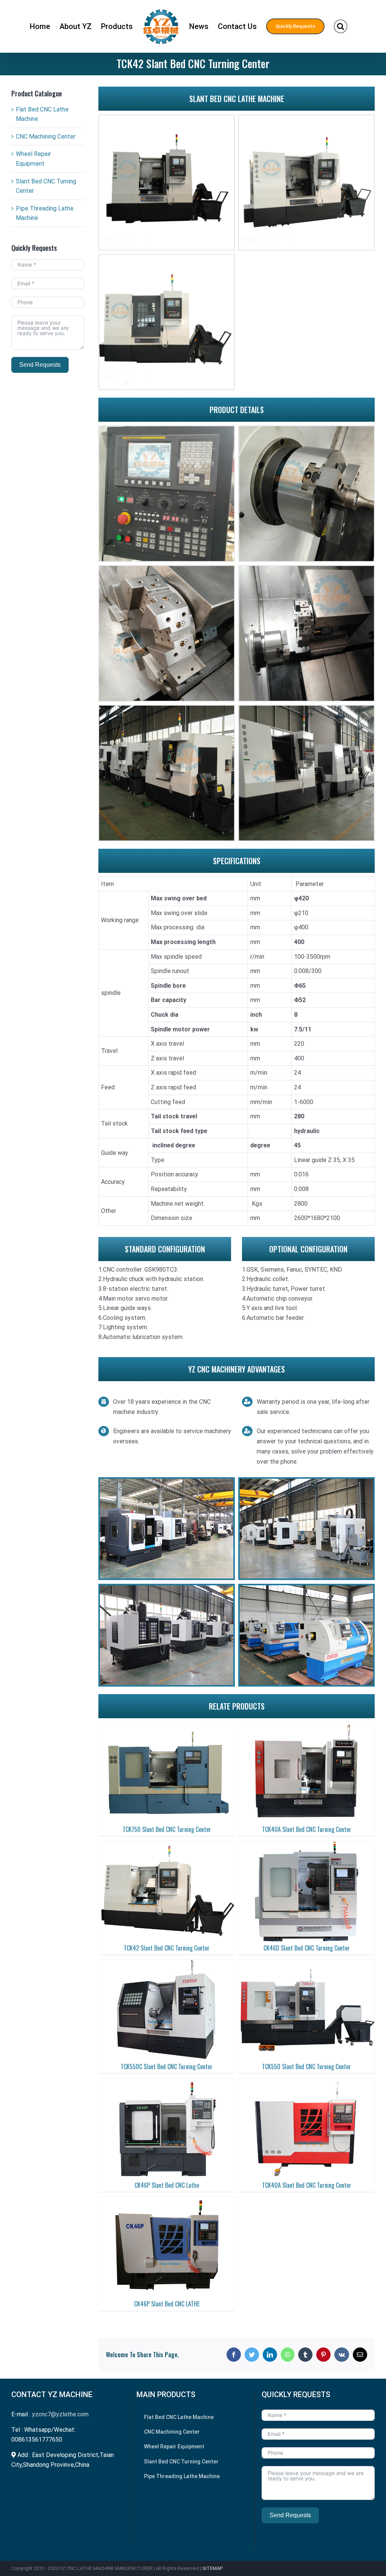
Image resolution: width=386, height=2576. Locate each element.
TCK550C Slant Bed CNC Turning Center (167, 2067)
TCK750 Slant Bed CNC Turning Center (167, 1829)
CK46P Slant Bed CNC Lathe (167, 2185)
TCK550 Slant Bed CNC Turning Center (306, 2067)
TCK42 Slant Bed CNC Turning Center (167, 1948)
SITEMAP (212, 2568)
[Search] (341, 26)
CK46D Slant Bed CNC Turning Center (307, 1948)
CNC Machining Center (46, 137)
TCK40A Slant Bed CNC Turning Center (307, 1829)
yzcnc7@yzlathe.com (60, 2414)
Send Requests (40, 365)
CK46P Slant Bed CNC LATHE (167, 2304)
